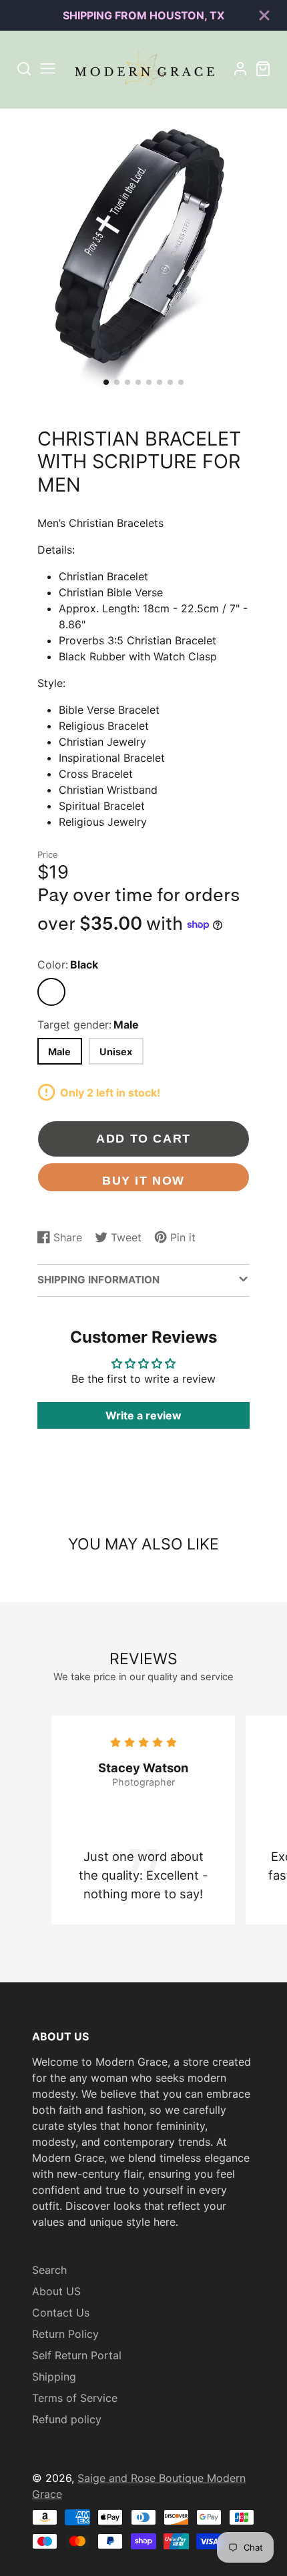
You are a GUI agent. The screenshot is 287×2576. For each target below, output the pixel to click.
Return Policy (65, 2334)
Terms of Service (75, 2398)
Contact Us (61, 2313)
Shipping (54, 2377)
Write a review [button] (143, 1415)
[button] (106, 382)
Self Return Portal (77, 2355)
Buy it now (143, 1180)
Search (49, 2270)
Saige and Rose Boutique (142, 2478)
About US (56, 2291)
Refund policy (67, 2419)
